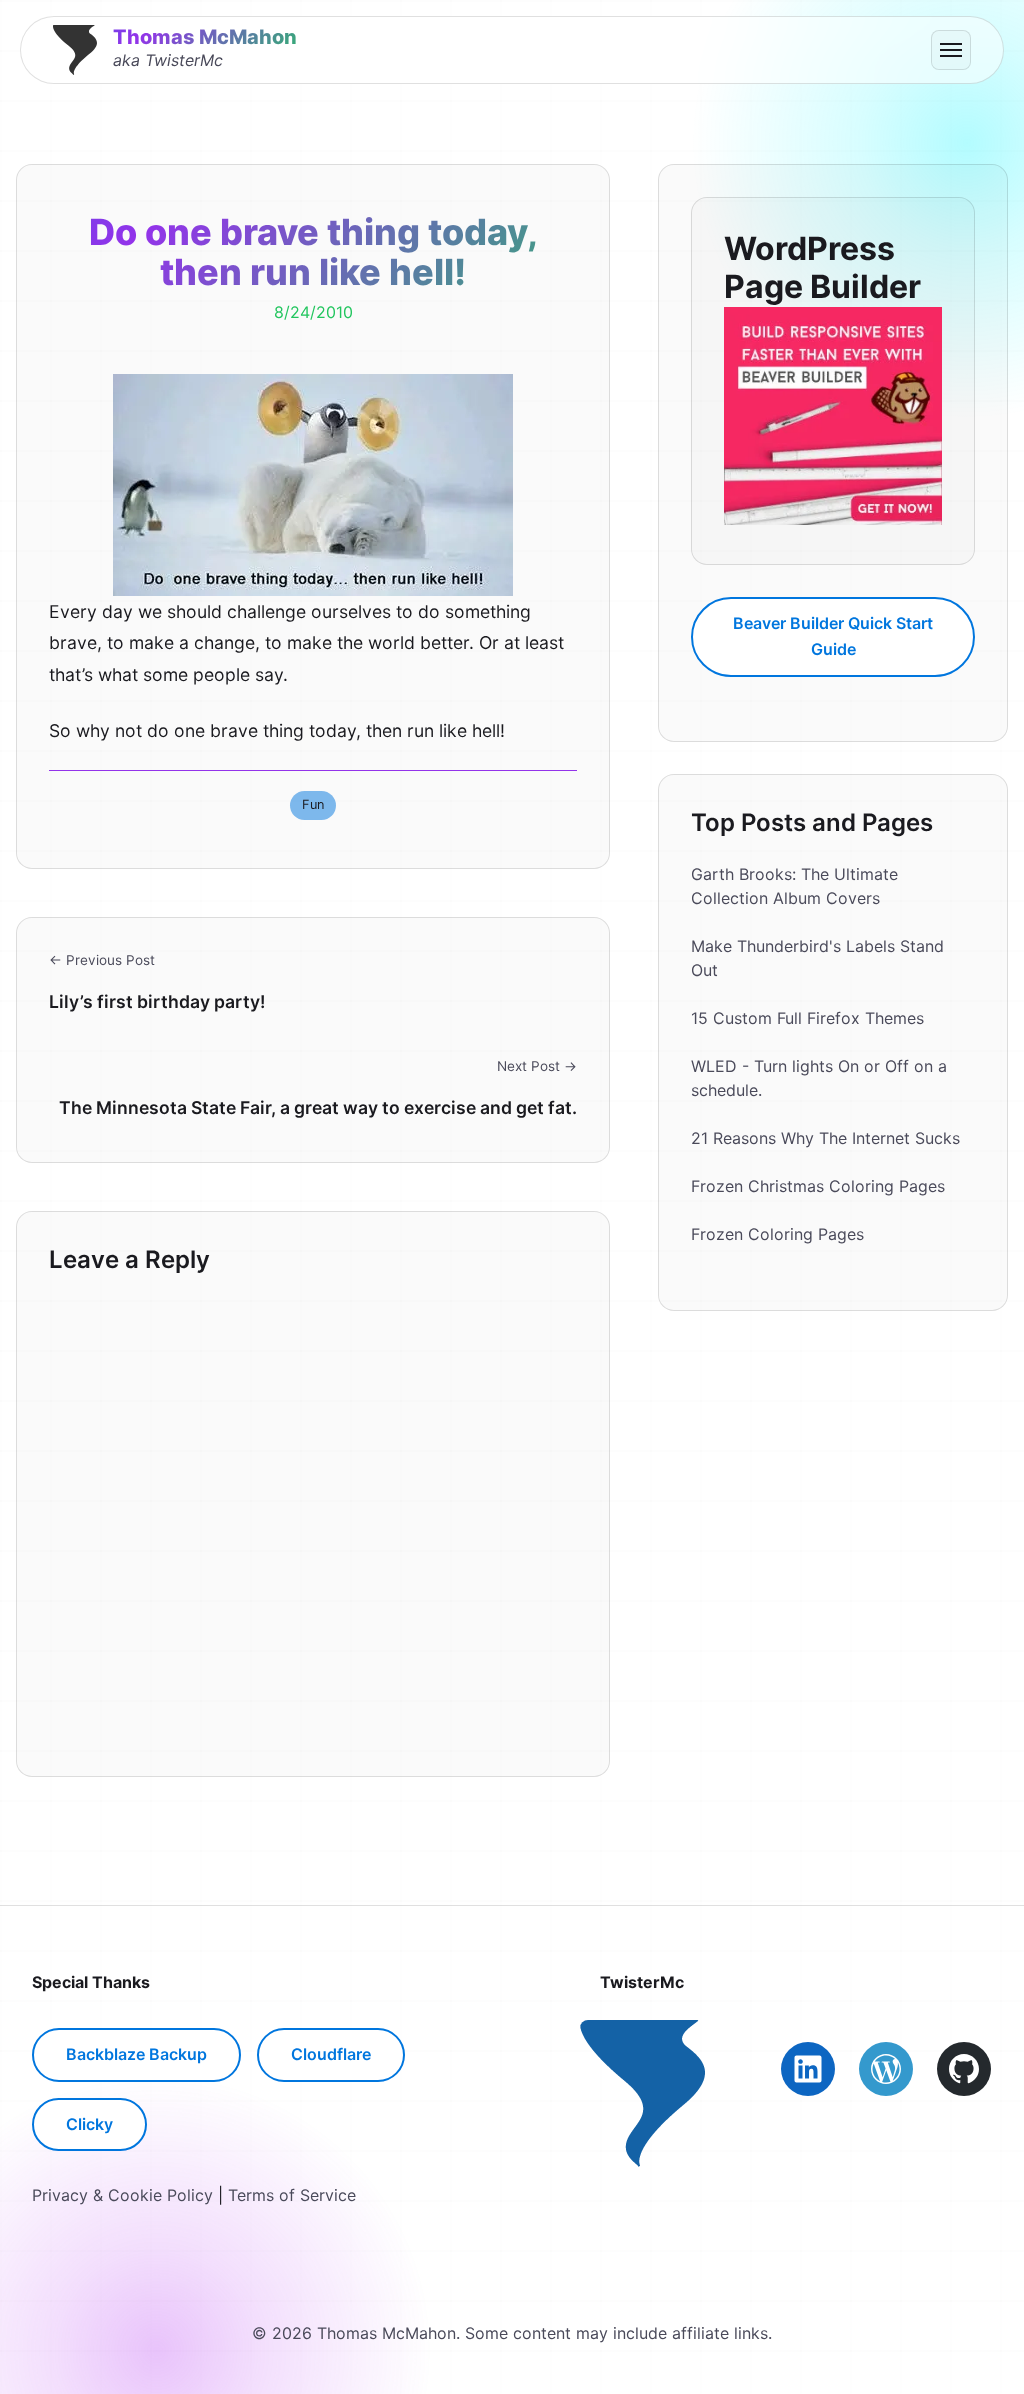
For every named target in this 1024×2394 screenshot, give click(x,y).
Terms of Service (292, 2195)
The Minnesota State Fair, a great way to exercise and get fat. (318, 1107)
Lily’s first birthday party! (157, 1001)
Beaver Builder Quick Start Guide (833, 636)
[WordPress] (886, 2069)
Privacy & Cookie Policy (122, 2195)
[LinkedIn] (808, 2069)
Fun (313, 804)
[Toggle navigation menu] (951, 50)
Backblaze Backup (136, 2054)
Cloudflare (331, 2054)
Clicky (89, 2124)
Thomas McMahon (205, 37)
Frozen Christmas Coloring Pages (818, 1186)
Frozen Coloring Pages (777, 1234)
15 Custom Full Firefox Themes (807, 1018)
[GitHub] (964, 2069)
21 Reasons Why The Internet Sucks (825, 1138)
